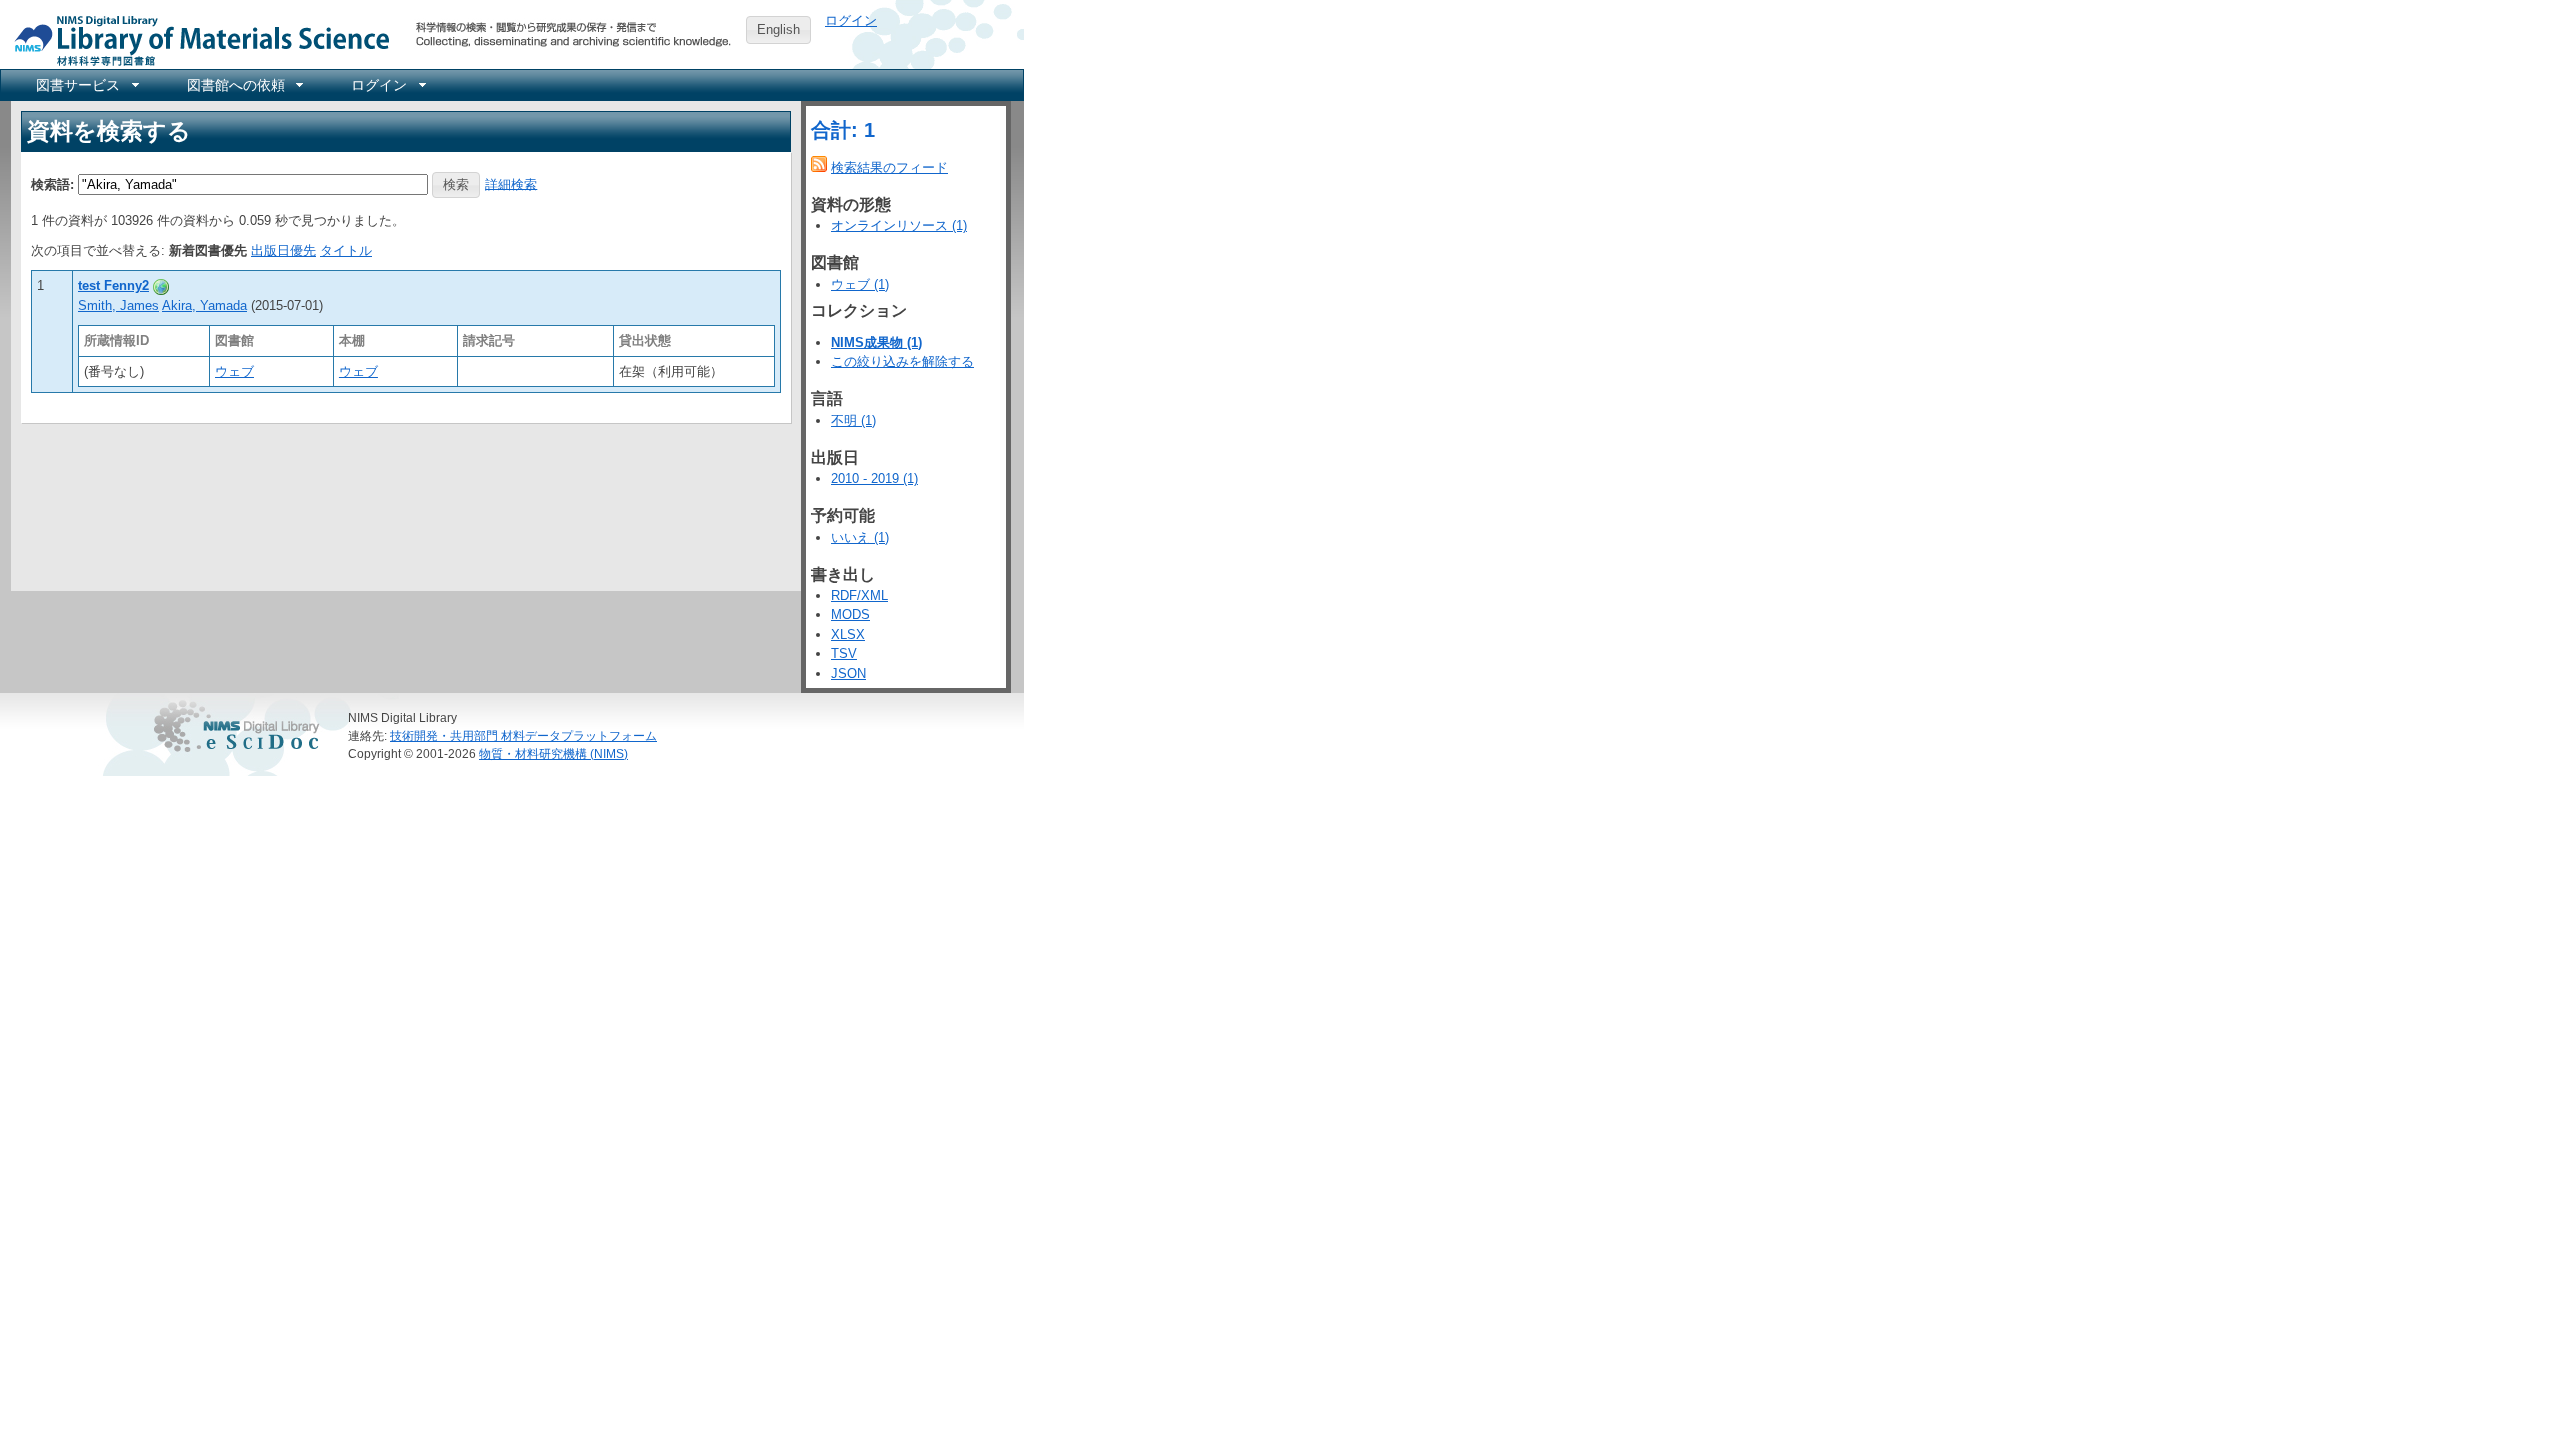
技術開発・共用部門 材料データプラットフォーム (523, 735)
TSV (844, 653)
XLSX (848, 634)
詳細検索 (511, 183)
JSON (848, 673)
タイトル (346, 250)
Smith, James (118, 305)
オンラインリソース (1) (899, 225)
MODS (850, 614)
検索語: (52, 183)
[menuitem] (86, 85)
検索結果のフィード (889, 167)
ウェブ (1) (860, 284)
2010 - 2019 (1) (874, 478)
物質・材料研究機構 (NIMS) (553, 753)
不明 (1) (853, 420)
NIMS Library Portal (196, 39)
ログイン (851, 20)
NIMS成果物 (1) (876, 342)
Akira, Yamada (204, 305)
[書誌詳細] (161, 285)
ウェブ (234, 371)
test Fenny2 (113, 285)
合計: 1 (843, 130)
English (778, 29)
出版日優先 (283, 250)
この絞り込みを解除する (902, 361)
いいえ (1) (860, 537)
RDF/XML (859, 595)
